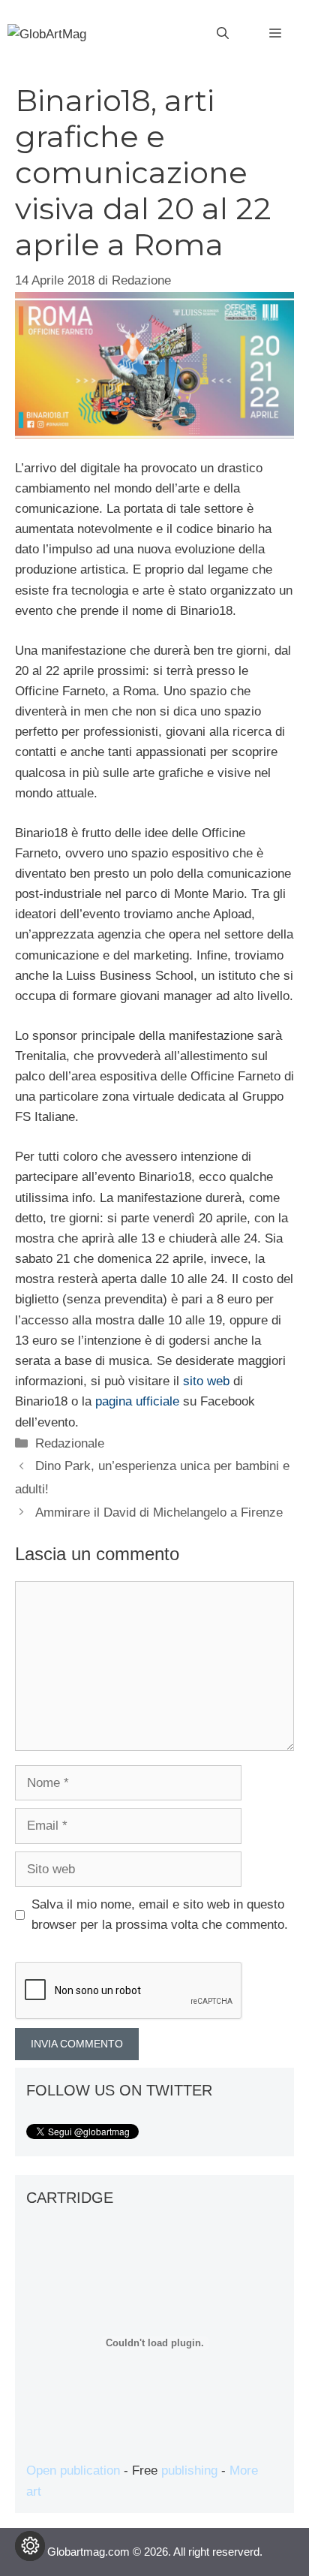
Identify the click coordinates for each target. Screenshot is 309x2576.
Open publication (73, 2471)
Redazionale (70, 1443)
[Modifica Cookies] (30, 2546)
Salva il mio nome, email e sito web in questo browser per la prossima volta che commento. (160, 1915)
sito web (206, 1381)
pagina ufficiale (137, 1401)
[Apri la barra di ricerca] (223, 34)
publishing (189, 2471)
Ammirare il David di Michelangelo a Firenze (159, 1512)
